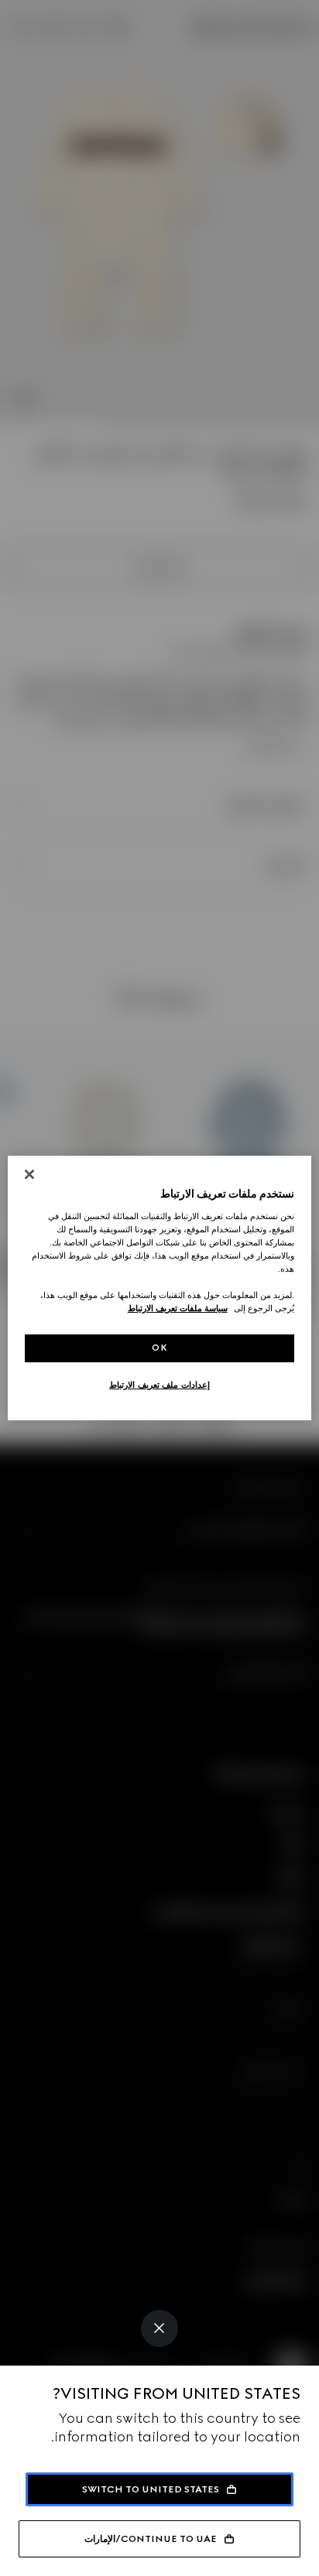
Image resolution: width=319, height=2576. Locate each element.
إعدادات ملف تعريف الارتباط (159, 1385)
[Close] (159, 2328)
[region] (159, 1288)
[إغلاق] (29, 1174)
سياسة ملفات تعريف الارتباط (178, 1308)
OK (159, 1348)
